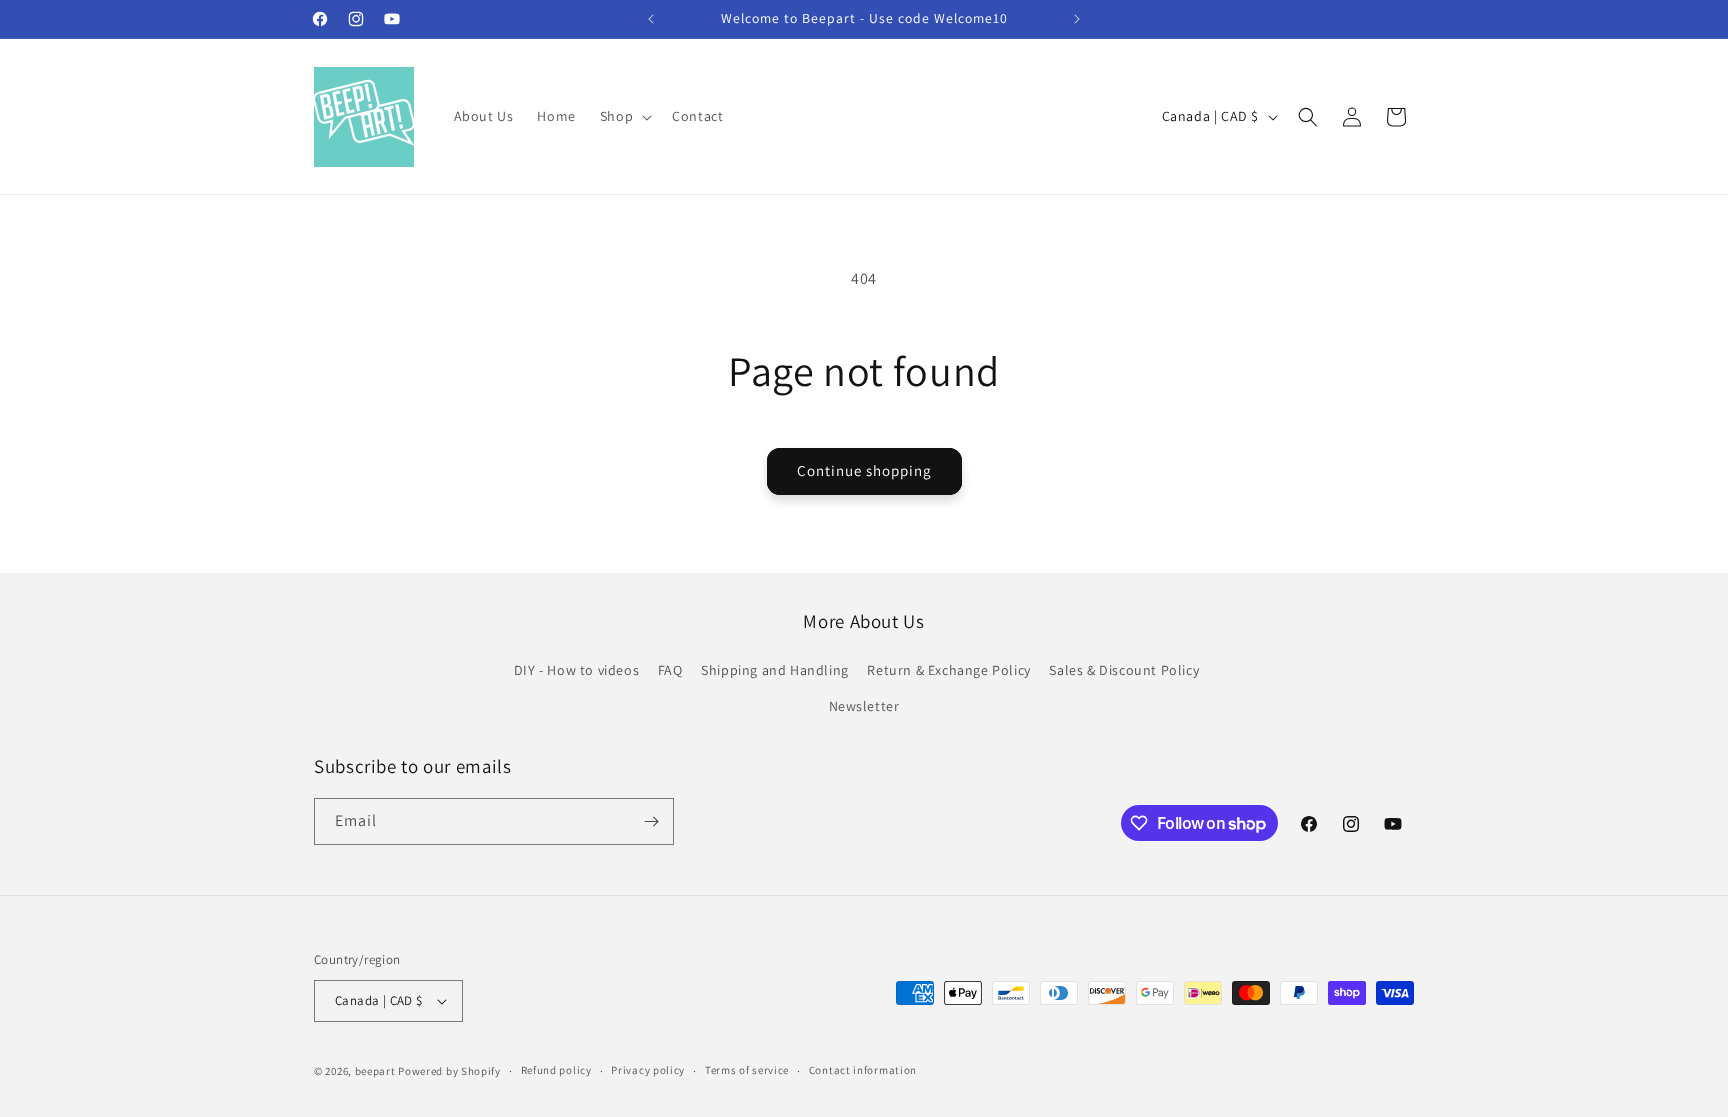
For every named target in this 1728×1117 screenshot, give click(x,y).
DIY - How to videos (576, 670)
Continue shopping (864, 470)
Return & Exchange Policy (948, 670)
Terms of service (747, 1070)
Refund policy (556, 1070)
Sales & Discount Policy (1124, 670)
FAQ (670, 670)
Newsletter (864, 706)
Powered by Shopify (449, 1071)
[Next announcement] (1077, 19)
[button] (624, 116)
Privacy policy (648, 1070)
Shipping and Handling (775, 670)
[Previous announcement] (651, 19)
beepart (377, 1071)
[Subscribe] (651, 821)
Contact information (863, 1070)
